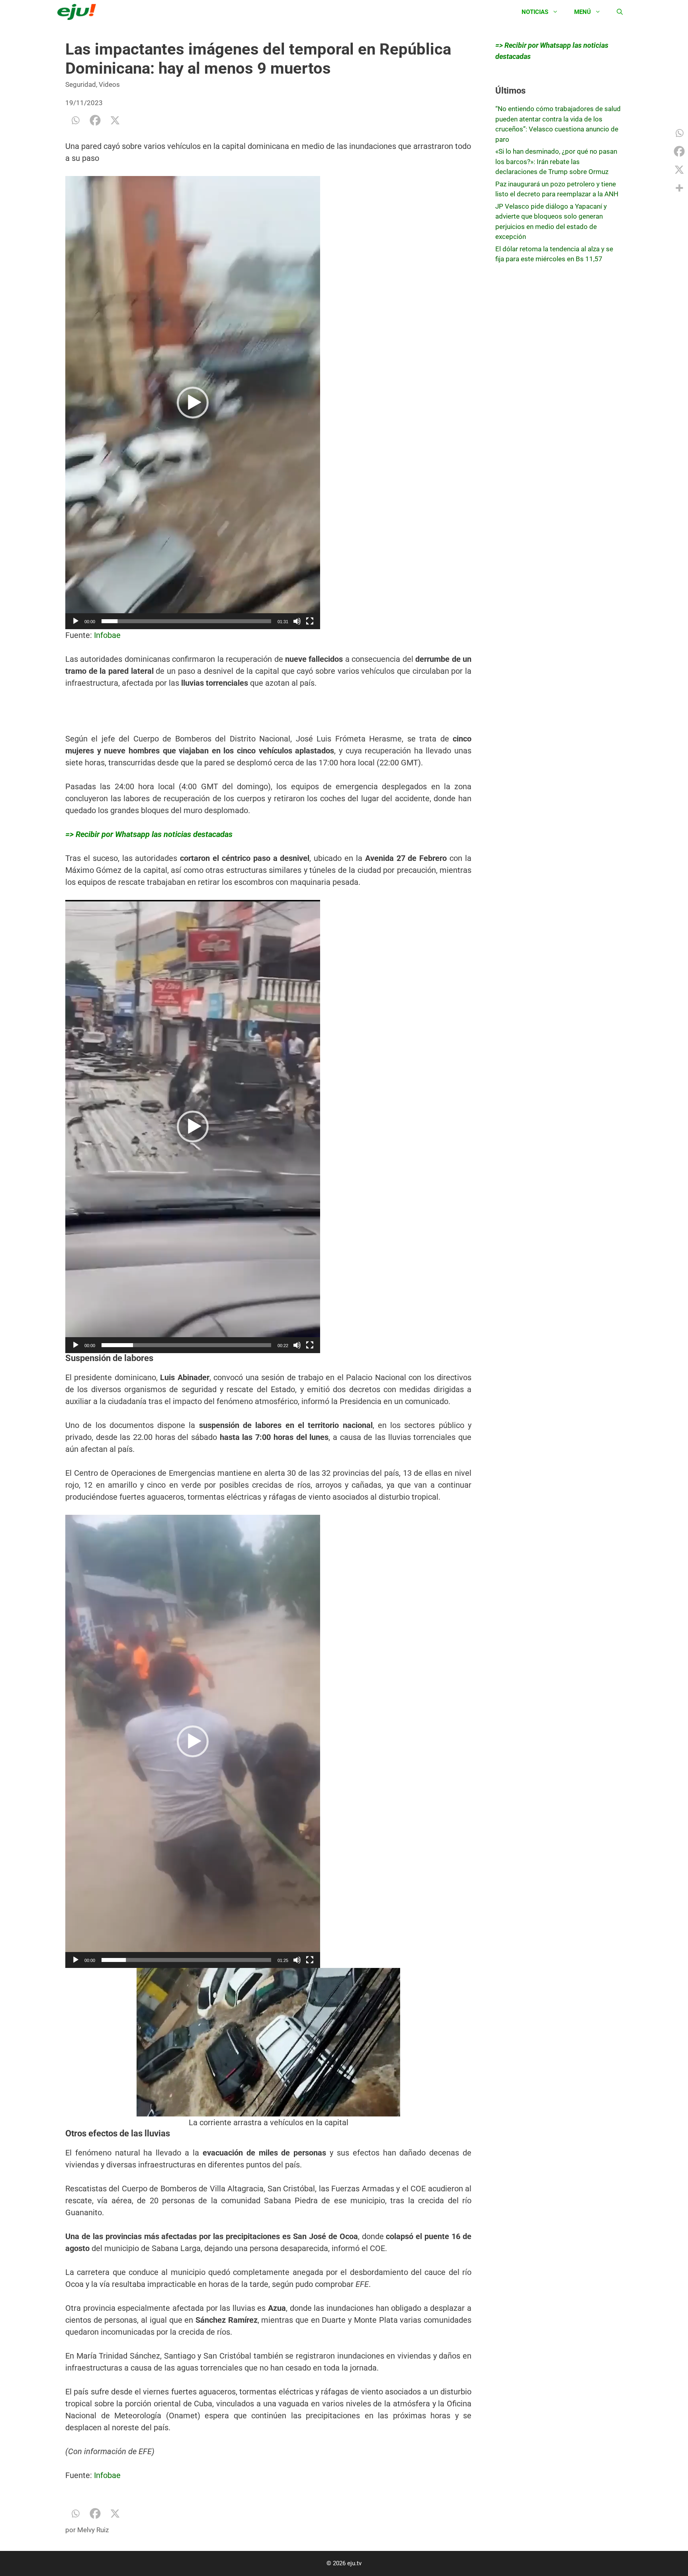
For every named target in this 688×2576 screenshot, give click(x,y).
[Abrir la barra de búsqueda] (620, 12)
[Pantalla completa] (310, 621)
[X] (115, 120)
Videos (109, 84)
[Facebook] (95, 120)
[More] (679, 188)
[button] (193, 403)
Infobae (107, 635)
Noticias (535, 12)
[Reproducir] (76, 621)
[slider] (186, 621)
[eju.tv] (79, 12)
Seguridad (81, 84)
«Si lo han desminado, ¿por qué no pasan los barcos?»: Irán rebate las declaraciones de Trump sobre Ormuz (556, 161)
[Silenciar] (297, 621)
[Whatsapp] (75, 120)
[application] (193, 403)
